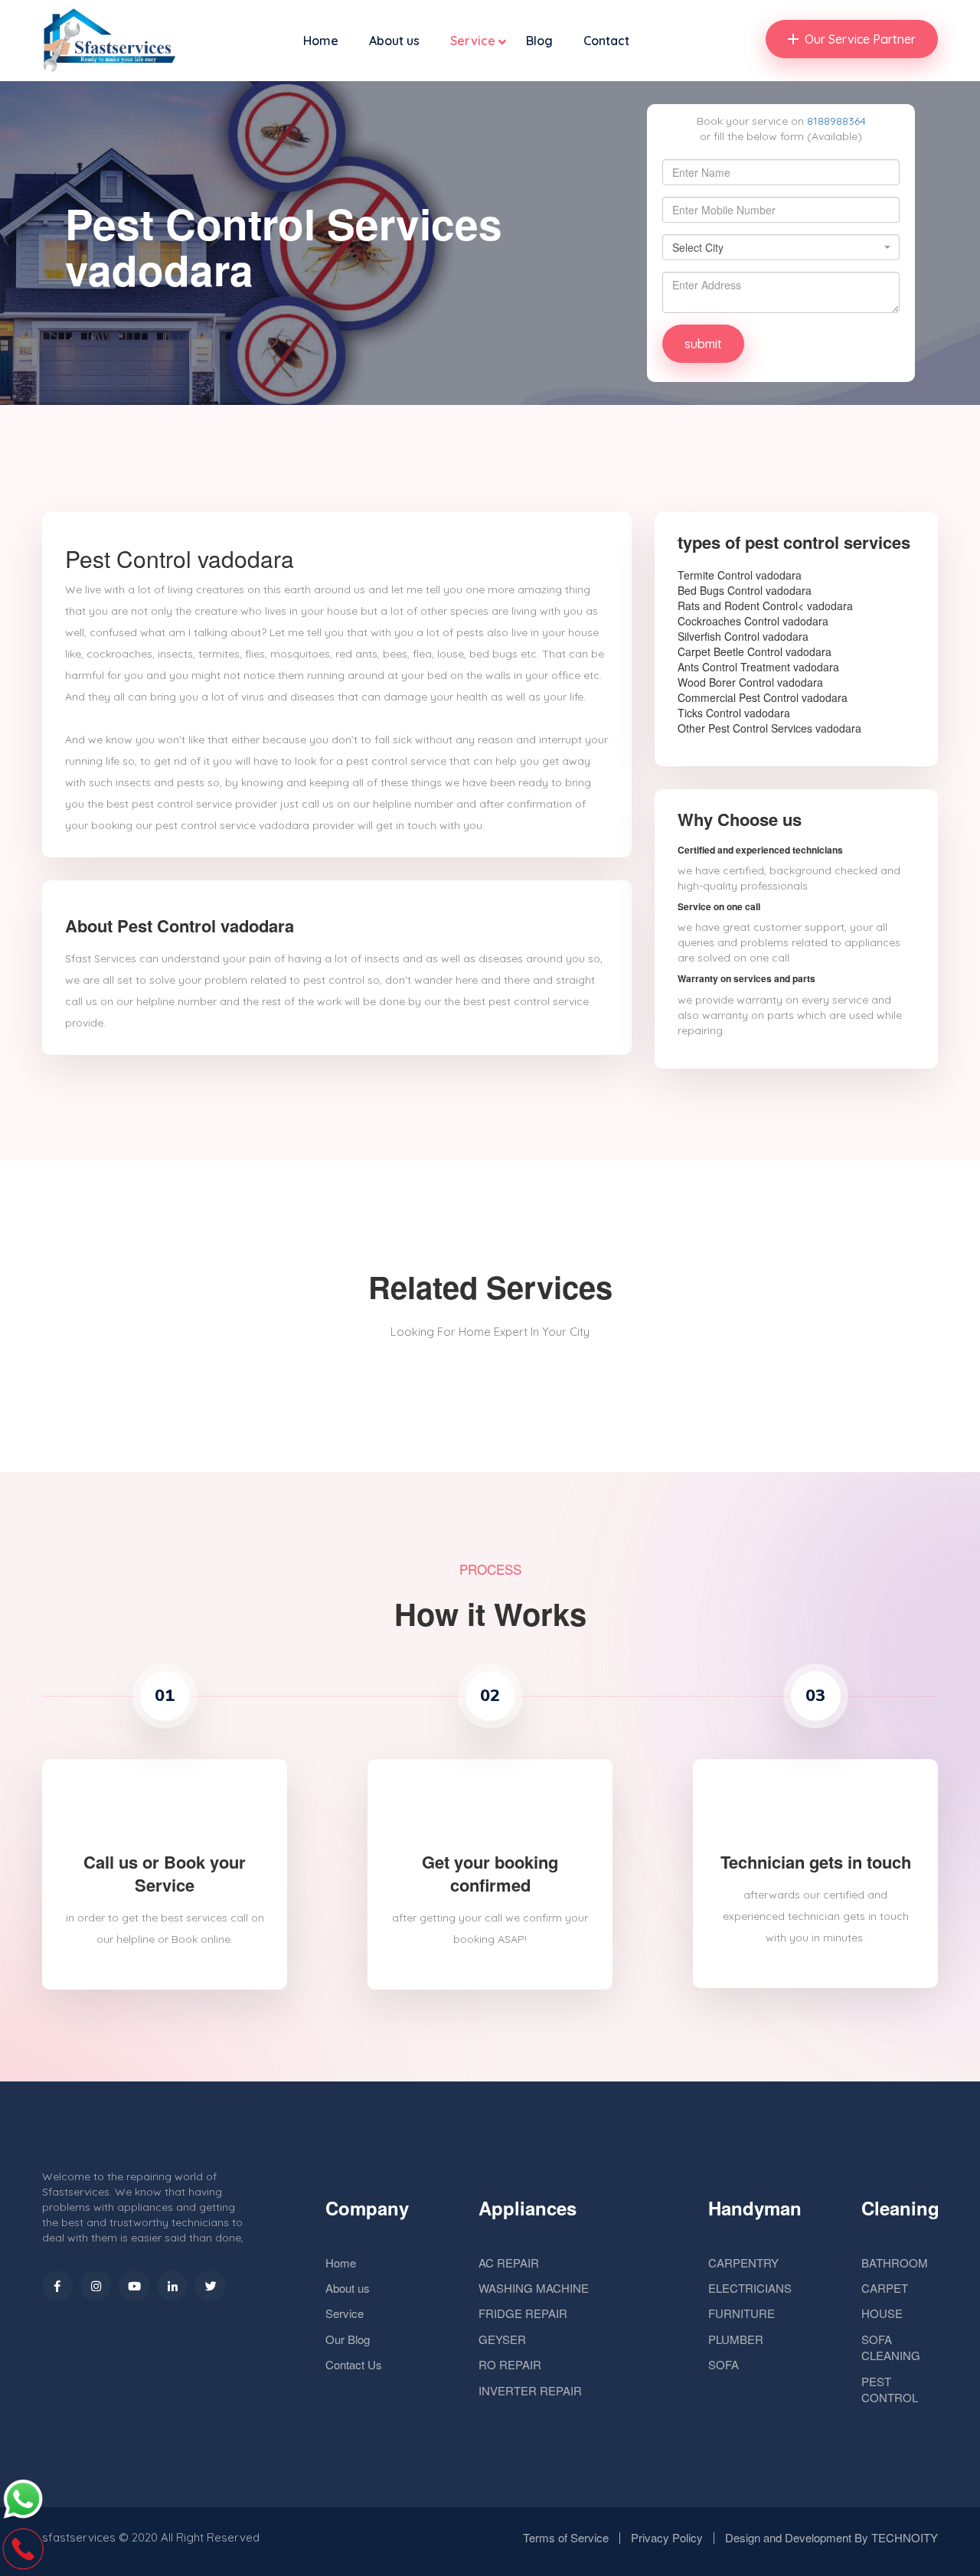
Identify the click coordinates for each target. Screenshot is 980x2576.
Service (473, 41)
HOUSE (882, 2313)
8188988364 (836, 121)
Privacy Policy (667, 2537)
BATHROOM (895, 2263)
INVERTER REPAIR (530, 2390)
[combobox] (781, 247)
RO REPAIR (510, 2364)
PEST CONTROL (890, 2389)
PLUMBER (736, 2339)
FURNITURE (742, 2313)
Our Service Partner (860, 39)
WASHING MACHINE (534, 2288)
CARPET (885, 2288)
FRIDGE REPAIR (523, 2313)
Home (321, 41)
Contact (606, 41)
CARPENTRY (743, 2263)
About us (394, 41)
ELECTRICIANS (750, 2288)
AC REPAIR (509, 2263)
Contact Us (354, 2364)
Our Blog (348, 2339)
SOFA (724, 2364)
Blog (539, 41)
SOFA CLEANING (891, 2347)
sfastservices (79, 2537)
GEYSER (502, 2339)
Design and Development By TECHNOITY (831, 2537)
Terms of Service (566, 2537)
